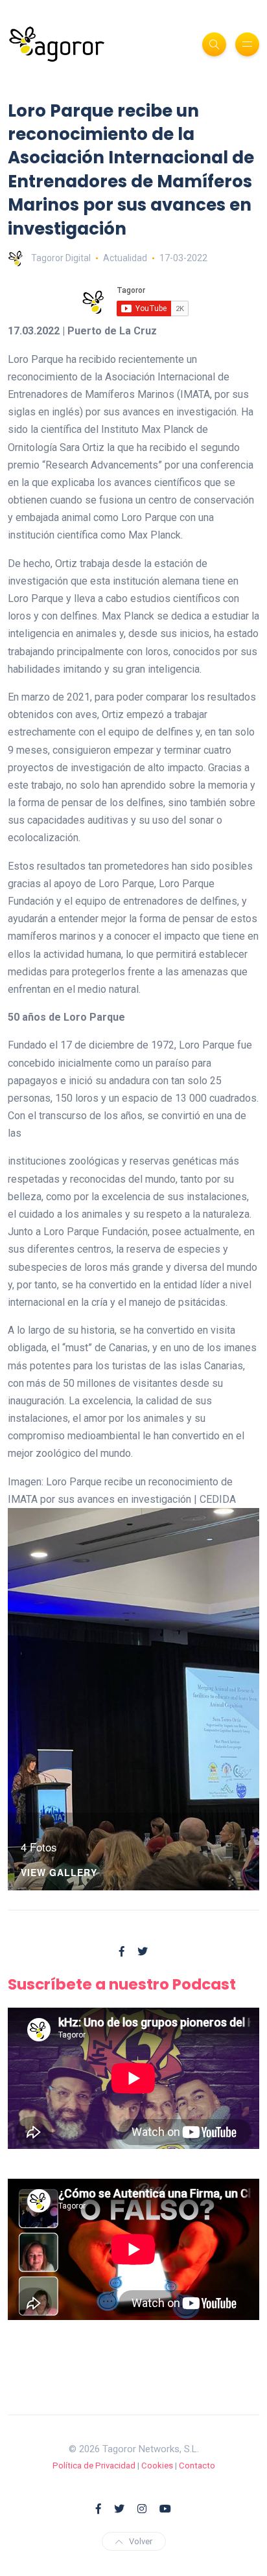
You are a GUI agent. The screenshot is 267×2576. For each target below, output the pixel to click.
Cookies (157, 2466)
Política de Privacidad (94, 2466)
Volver (141, 2541)
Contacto (197, 2466)
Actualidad (125, 258)
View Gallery (59, 1873)
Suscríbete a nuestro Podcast (122, 1984)
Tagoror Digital (61, 258)
